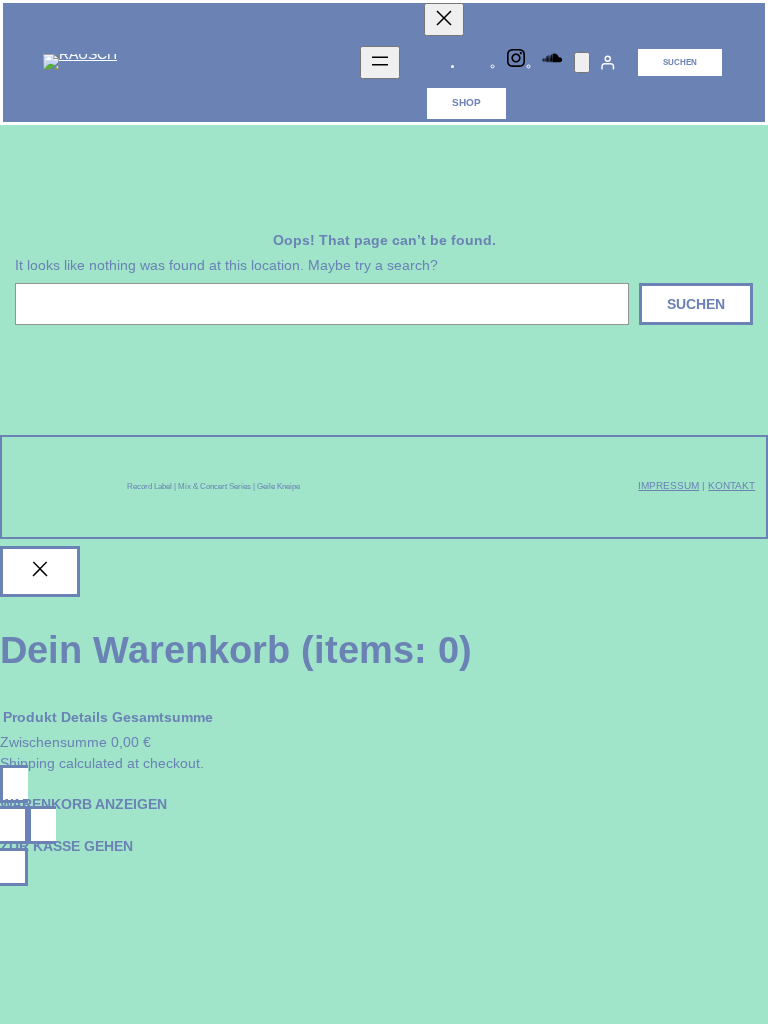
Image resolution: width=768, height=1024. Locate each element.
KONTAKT (731, 485)
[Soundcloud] (552, 66)
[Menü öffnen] (380, 62)
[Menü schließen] (444, 19)
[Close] (40, 572)
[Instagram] (516, 66)
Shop (466, 102)
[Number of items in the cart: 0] (582, 62)
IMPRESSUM (668, 485)
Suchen (680, 62)
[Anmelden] (607, 62)
